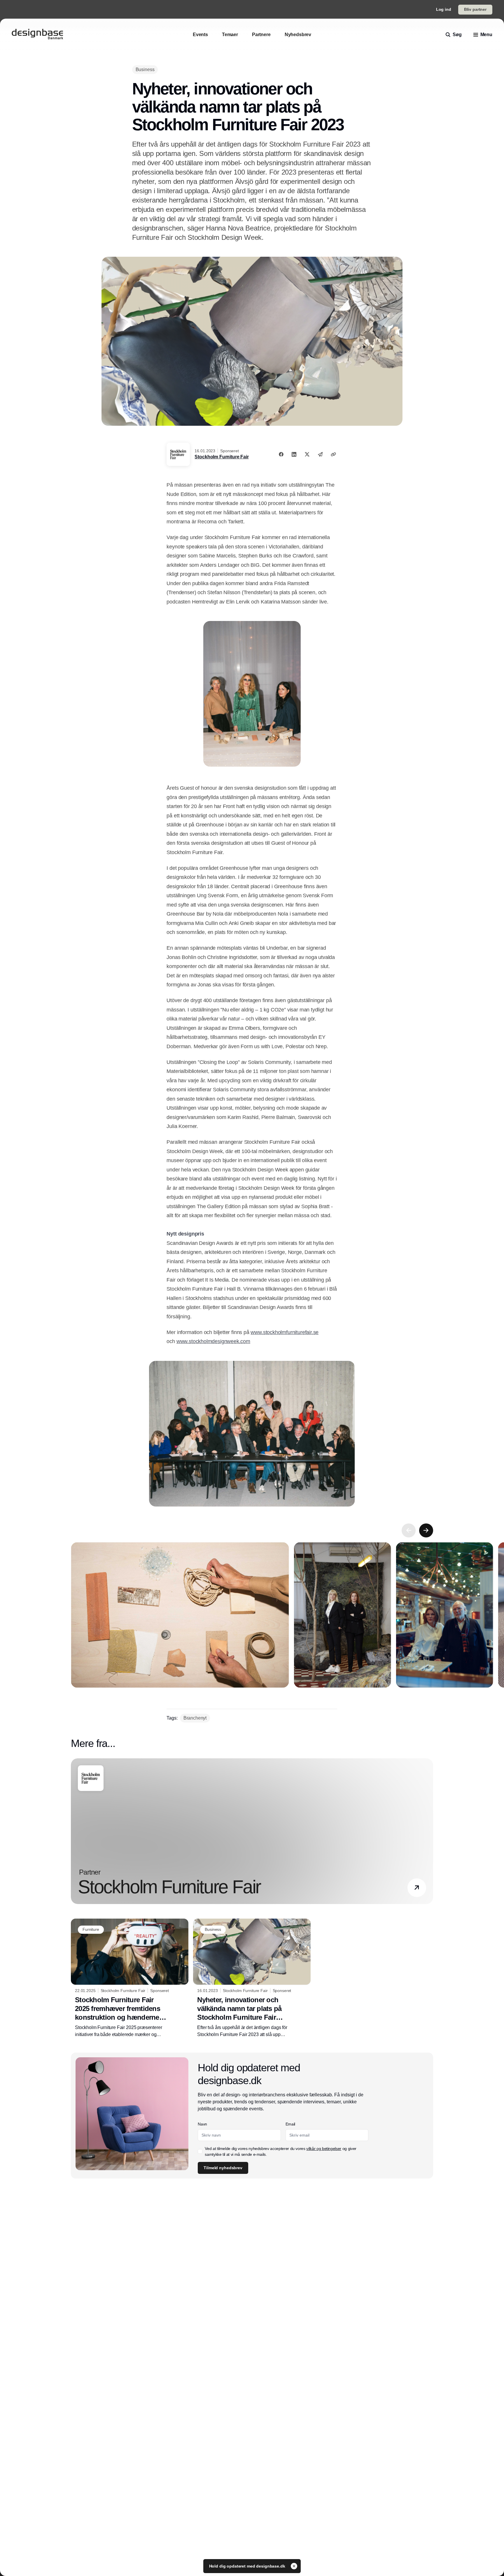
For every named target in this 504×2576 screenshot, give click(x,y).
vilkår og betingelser (324, 2149)
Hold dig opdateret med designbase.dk (248, 2566)
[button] (417, 1888)
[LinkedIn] (294, 454)
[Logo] (37, 35)
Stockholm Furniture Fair (222, 457)
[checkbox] (200, 2151)
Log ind (444, 9)
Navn (202, 2124)
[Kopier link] (333, 454)
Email (290, 2124)
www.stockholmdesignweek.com (213, 1341)
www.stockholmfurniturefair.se (285, 1332)
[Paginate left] (409, 1530)
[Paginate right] (426, 1530)
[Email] (320, 454)
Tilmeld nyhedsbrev (223, 2168)
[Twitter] (307, 454)
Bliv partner (475, 9)
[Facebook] (281, 454)
